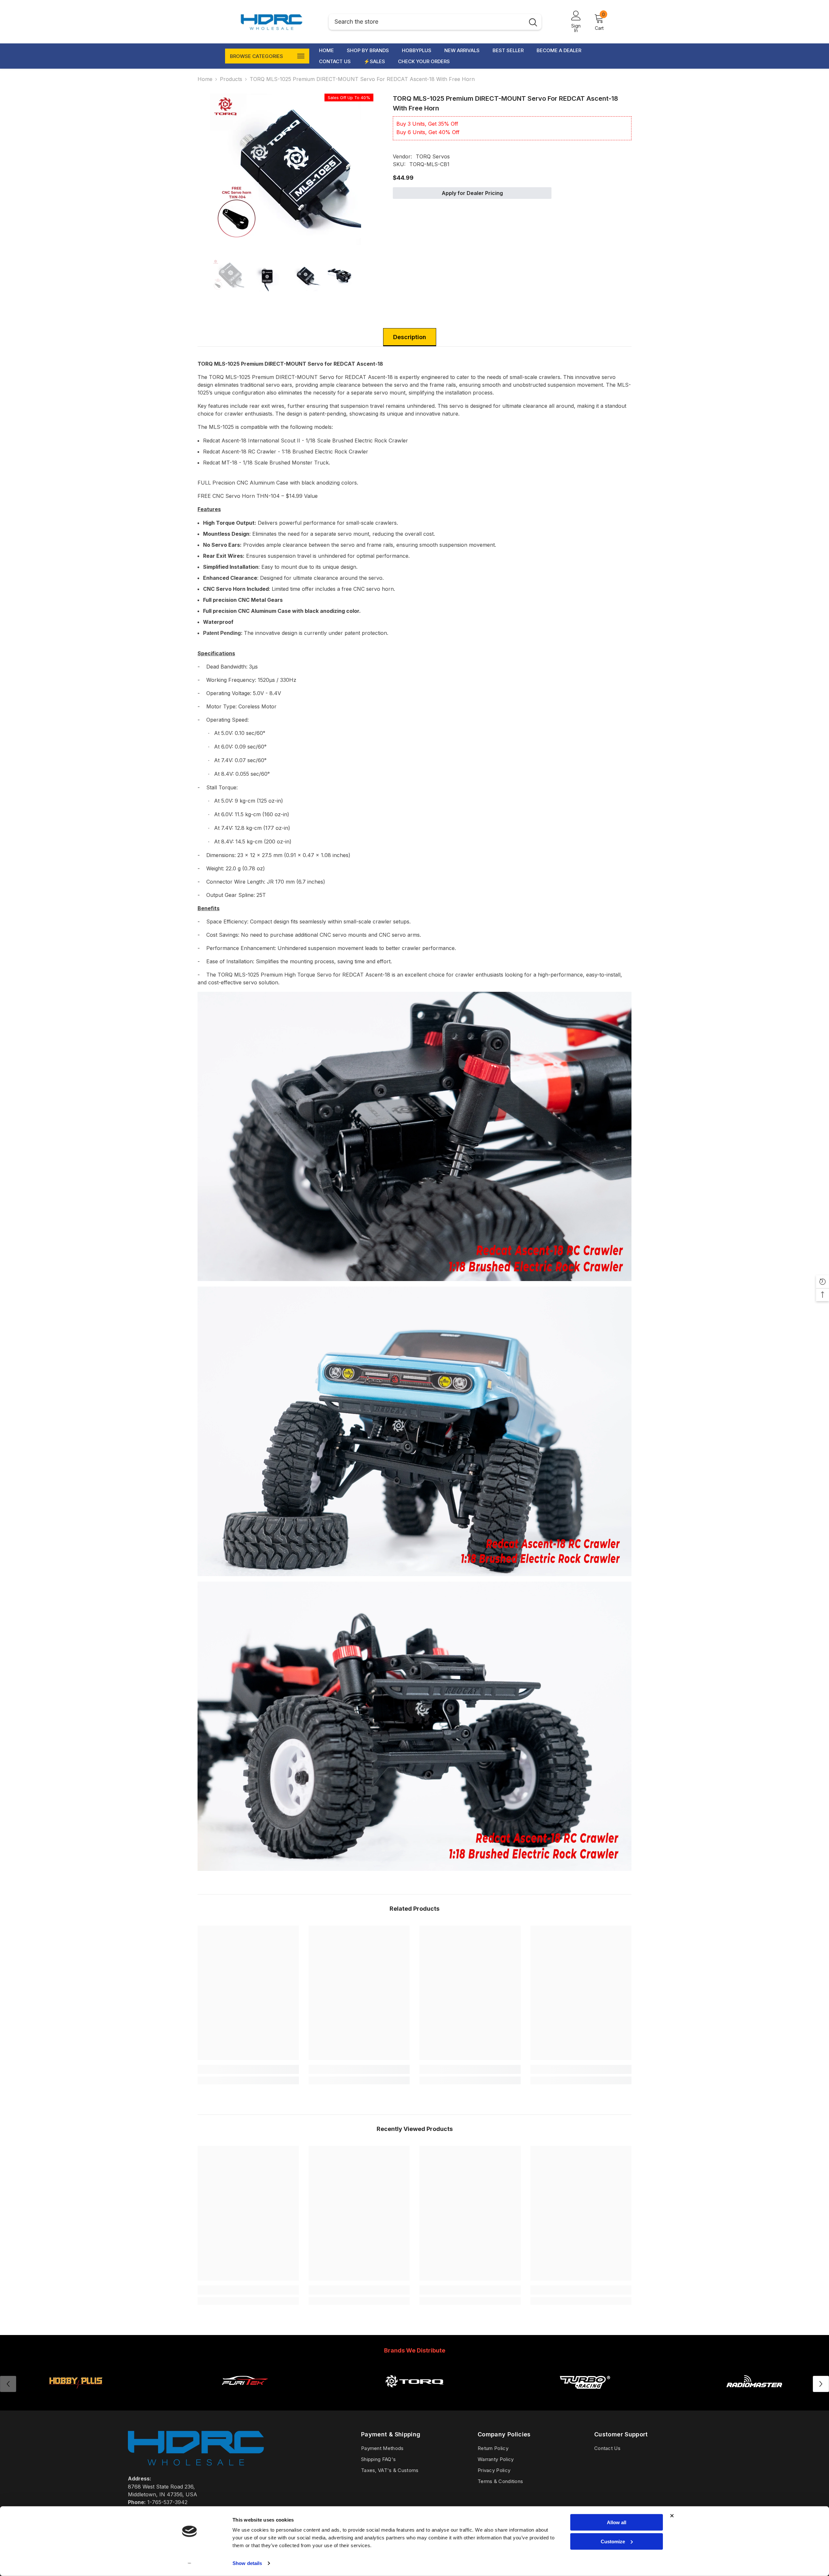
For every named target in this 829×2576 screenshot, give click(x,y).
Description (410, 337)
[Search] (435, 22)
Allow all (617, 2522)
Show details (247, 2563)
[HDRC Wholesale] (414, 2381)
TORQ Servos (433, 156)
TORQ (414, 2397)
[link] (248, 2069)
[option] (285, 169)
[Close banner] (672, 2516)
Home (205, 79)
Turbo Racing (584, 2397)
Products (231, 79)
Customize (613, 2541)
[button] (821, 2384)
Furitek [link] (245, 2397)
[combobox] (427, 22)
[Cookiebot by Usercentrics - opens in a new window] (190, 2563)
